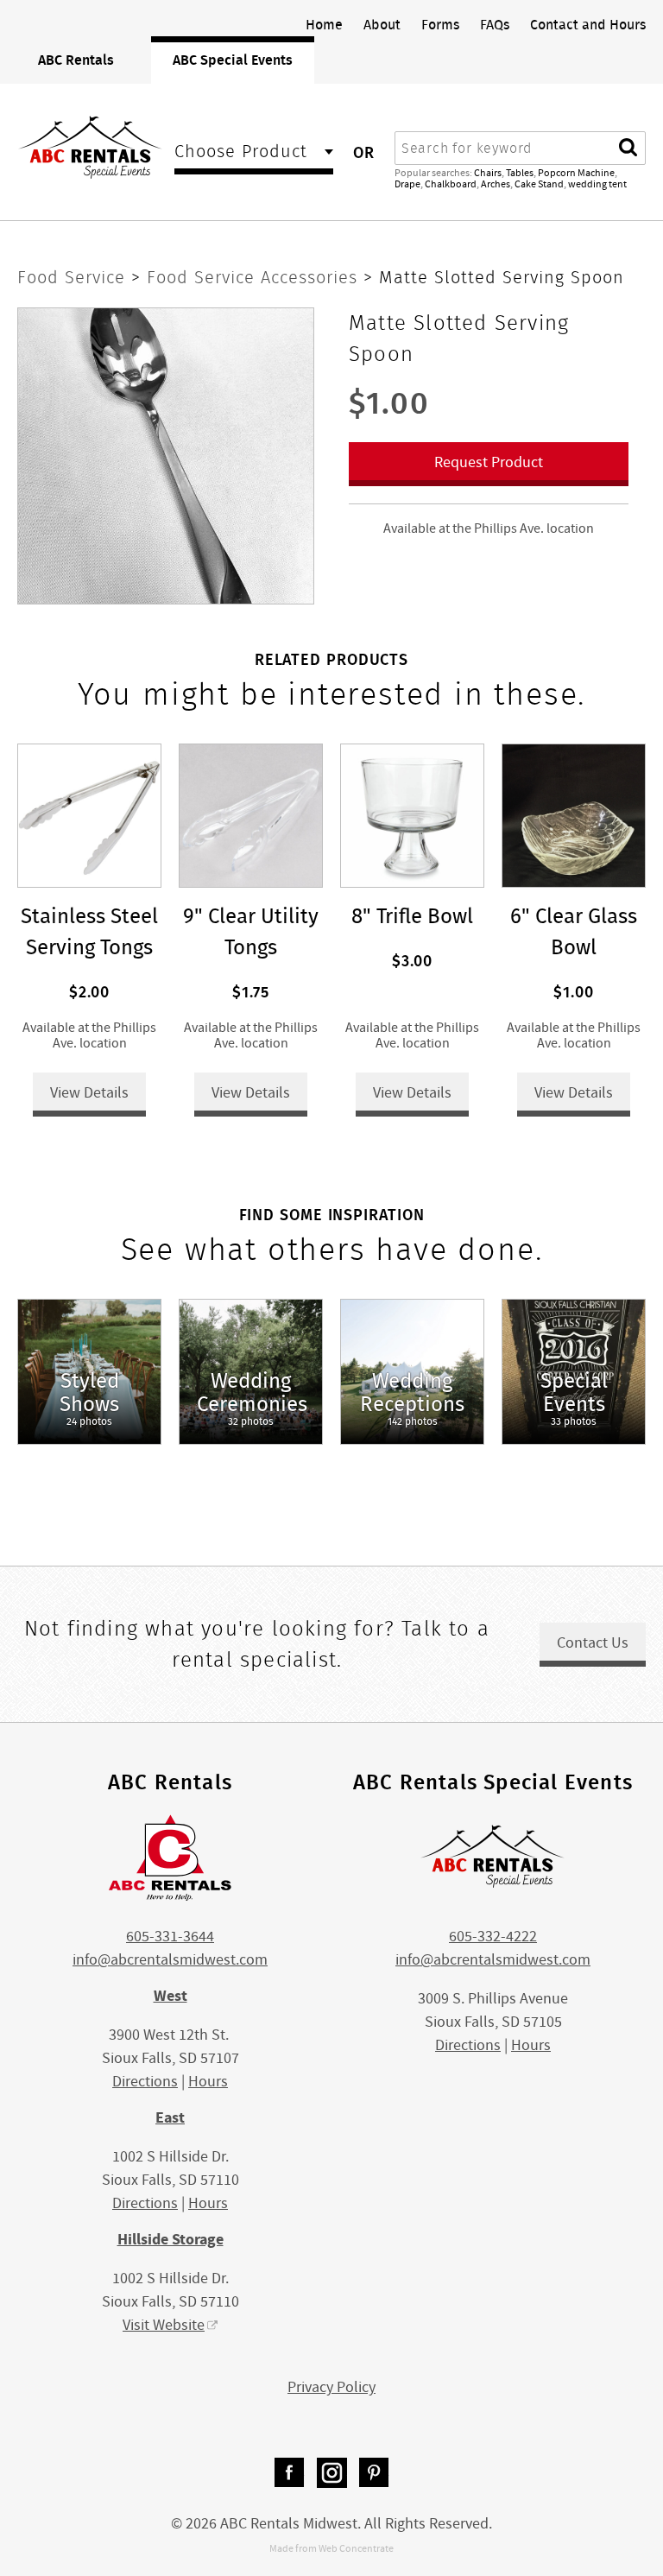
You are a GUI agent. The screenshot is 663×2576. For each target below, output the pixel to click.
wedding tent (597, 184)
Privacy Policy (331, 2387)
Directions (145, 2082)
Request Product (489, 462)
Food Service (74, 277)
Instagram (332, 2473)
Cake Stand (539, 184)
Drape (407, 184)
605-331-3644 (170, 1937)
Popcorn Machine (576, 173)
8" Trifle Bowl (412, 916)
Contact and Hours (588, 24)
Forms (440, 24)
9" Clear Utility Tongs (251, 931)
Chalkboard (451, 184)
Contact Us (593, 1643)
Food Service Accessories (255, 277)
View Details (89, 1093)
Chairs (488, 173)
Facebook (290, 2473)
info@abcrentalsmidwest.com (170, 1960)
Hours (208, 2082)
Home (324, 24)
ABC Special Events (233, 60)
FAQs (495, 24)
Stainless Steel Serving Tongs (89, 931)
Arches (496, 184)
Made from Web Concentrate (331, 2548)
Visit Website (164, 2325)
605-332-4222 (493, 1937)
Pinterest (374, 2473)
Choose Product (241, 153)
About (382, 24)
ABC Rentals (76, 60)
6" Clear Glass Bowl (574, 931)
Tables (520, 173)
